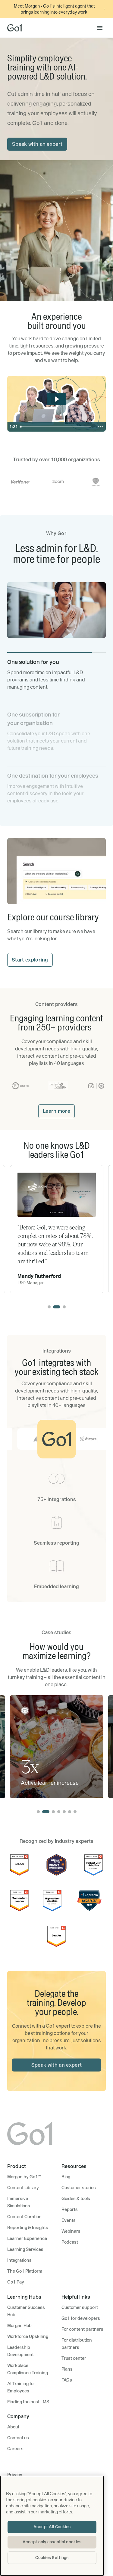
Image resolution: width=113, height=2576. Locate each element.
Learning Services (25, 2249)
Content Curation (24, 2217)
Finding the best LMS (28, 2402)
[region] (52, 2526)
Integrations (19, 2260)
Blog (66, 2177)
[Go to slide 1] (49, 1307)
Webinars (71, 2231)
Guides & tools (76, 2199)
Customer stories (79, 2188)
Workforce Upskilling (28, 2336)
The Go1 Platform (25, 2271)
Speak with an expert (37, 144)
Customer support (80, 2307)
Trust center (74, 2358)
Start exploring (30, 960)
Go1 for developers (81, 2318)
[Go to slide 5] (64, 1812)
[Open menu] (100, 28)
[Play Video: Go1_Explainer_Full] (57, 399)
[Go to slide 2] (57, 1307)
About (13, 2427)
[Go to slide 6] (70, 1812)
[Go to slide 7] (75, 1812)
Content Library (23, 2188)
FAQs (67, 2380)
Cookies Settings (52, 2558)
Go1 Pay (16, 2282)
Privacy (15, 2475)
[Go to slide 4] (59, 1812)
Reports (70, 2209)
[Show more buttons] (100, 427)
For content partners (82, 2329)
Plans (67, 2369)
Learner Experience (27, 2238)
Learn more (56, 1111)
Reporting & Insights (28, 2228)
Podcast (70, 2242)
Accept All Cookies (52, 2527)
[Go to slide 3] (64, 1307)
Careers (15, 2449)
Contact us (18, 2438)
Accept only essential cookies (52, 2542)
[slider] (56, 427)
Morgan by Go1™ (24, 2177)
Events (69, 2220)
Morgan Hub (19, 2326)
